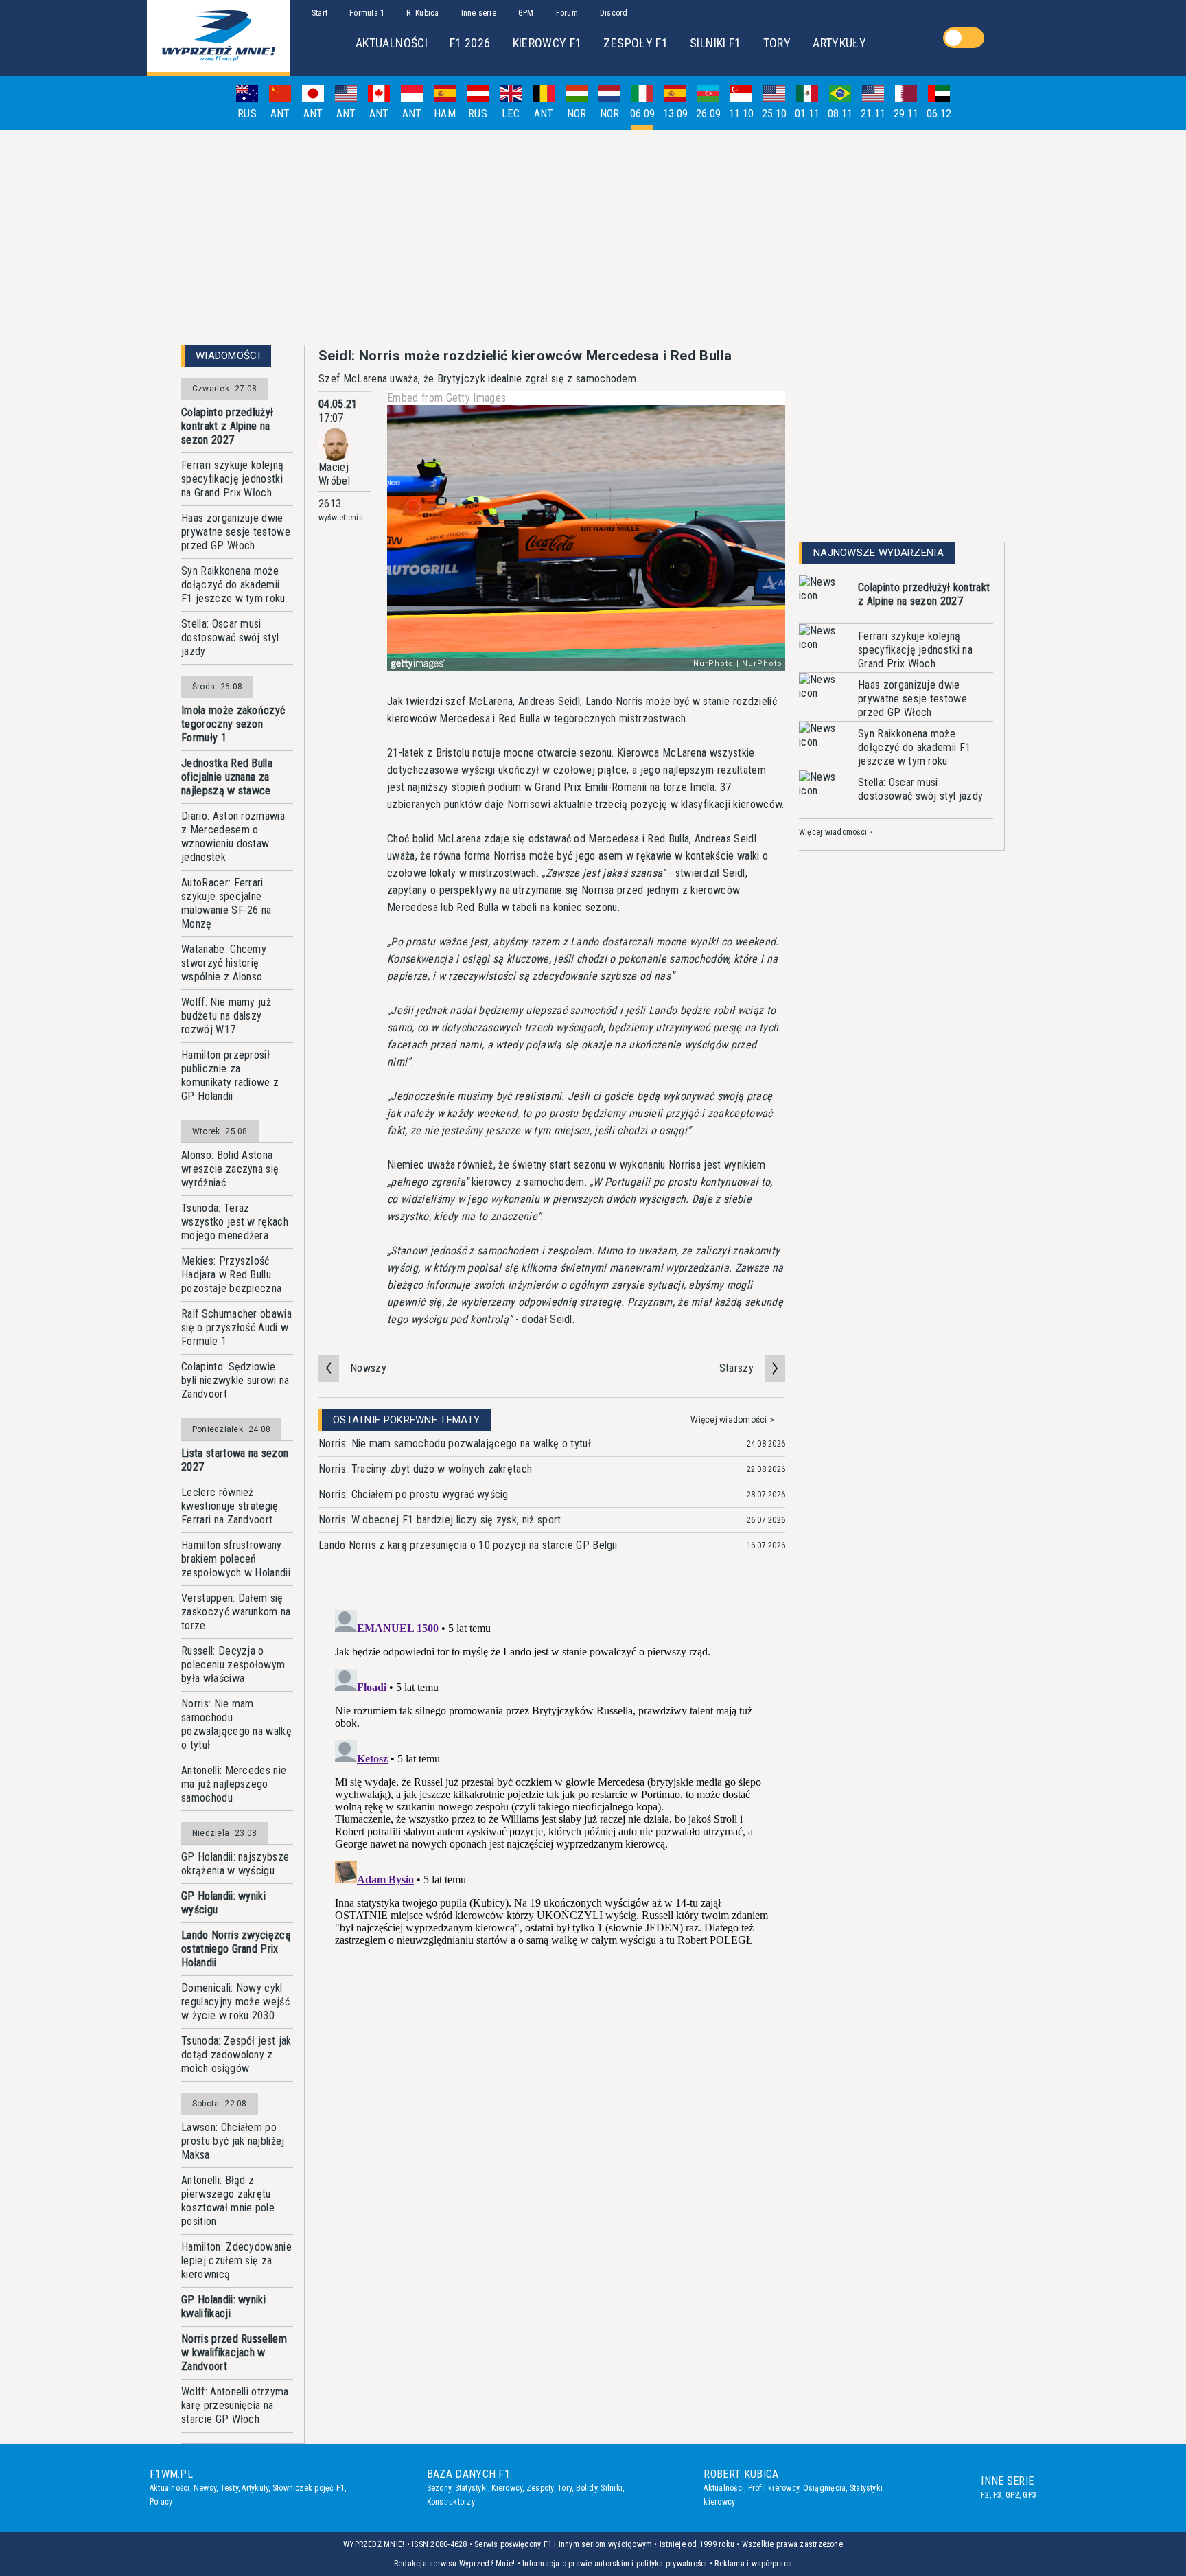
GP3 (1030, 2495)
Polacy (161, 2502)
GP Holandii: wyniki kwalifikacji (223, 2307)
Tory (565, 2488)
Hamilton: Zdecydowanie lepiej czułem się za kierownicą (236, 2261)
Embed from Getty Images (446, 398)
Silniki (612, 2488)
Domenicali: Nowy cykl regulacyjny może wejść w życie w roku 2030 (235, 2002)
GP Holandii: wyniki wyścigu (223, 1903)
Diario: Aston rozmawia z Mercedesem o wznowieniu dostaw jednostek (233, 837)
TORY (777, 43)
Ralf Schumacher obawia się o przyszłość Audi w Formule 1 (236, 1327)
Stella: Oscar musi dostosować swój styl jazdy (230, 637)
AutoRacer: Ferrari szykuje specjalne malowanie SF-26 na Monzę (226, 903)
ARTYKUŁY (839, 43)
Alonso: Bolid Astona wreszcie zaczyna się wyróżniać (230, 1169)
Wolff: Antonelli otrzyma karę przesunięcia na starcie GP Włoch (235, 2405)
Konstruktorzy (451, 2502)
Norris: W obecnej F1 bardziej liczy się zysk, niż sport (440, 1520)
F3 (997, 2495)
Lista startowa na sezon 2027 (235, 1460)
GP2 (1012, 2495)
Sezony (439, 2488)
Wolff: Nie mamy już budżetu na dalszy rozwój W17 (226, 1016)
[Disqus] (552, 1776)
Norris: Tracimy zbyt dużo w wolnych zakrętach (425, 1469)
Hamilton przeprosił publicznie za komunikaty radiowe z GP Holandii (230, 1076)
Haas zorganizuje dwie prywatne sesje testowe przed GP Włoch (236, 532)
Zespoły (540, 2488)
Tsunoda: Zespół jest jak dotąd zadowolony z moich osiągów (236, 2055)
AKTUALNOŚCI (392, 43)
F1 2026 (470, 43)
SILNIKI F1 (716, 43)
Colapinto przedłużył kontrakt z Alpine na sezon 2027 (227, 426)
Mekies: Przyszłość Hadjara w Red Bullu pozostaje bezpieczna (231, 1275)
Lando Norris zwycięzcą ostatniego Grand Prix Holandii (236, 1949)
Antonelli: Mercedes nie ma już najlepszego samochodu (234, 1784)
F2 (985, 2495)
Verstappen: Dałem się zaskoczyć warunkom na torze (236, 1612)
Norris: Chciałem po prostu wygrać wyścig (414, 1494)
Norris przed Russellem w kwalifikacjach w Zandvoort (234, 2353)
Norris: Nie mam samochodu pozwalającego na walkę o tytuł (236, 1724)
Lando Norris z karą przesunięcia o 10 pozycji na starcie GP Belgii (468, 1545)
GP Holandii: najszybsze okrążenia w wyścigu (235, 1864)
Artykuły (255, 2488)
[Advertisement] (593, 238)
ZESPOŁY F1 (636, 43)
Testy (229, 2488)
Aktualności (170, 2488)
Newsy (205, 2488)
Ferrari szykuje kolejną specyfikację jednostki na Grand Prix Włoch (232, 479)
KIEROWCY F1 (547, 43)
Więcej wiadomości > (732, 1420)
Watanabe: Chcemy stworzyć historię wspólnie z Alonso (224, 963)
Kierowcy (507, 2488)
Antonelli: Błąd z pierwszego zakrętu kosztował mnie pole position (228, 2201)
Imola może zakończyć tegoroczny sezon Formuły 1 (233, 724)
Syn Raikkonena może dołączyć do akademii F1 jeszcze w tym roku (233, 585)
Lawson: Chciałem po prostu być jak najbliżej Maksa (233, 2141)
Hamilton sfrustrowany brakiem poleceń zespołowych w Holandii (236, 1559)
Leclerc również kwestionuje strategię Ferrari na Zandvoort (230, 1506)
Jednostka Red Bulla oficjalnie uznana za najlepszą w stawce (227, 777)
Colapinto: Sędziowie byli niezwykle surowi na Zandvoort (235, 1380)
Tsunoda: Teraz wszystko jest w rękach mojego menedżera (235, 1222)
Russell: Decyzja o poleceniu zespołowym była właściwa (233, 1665)
